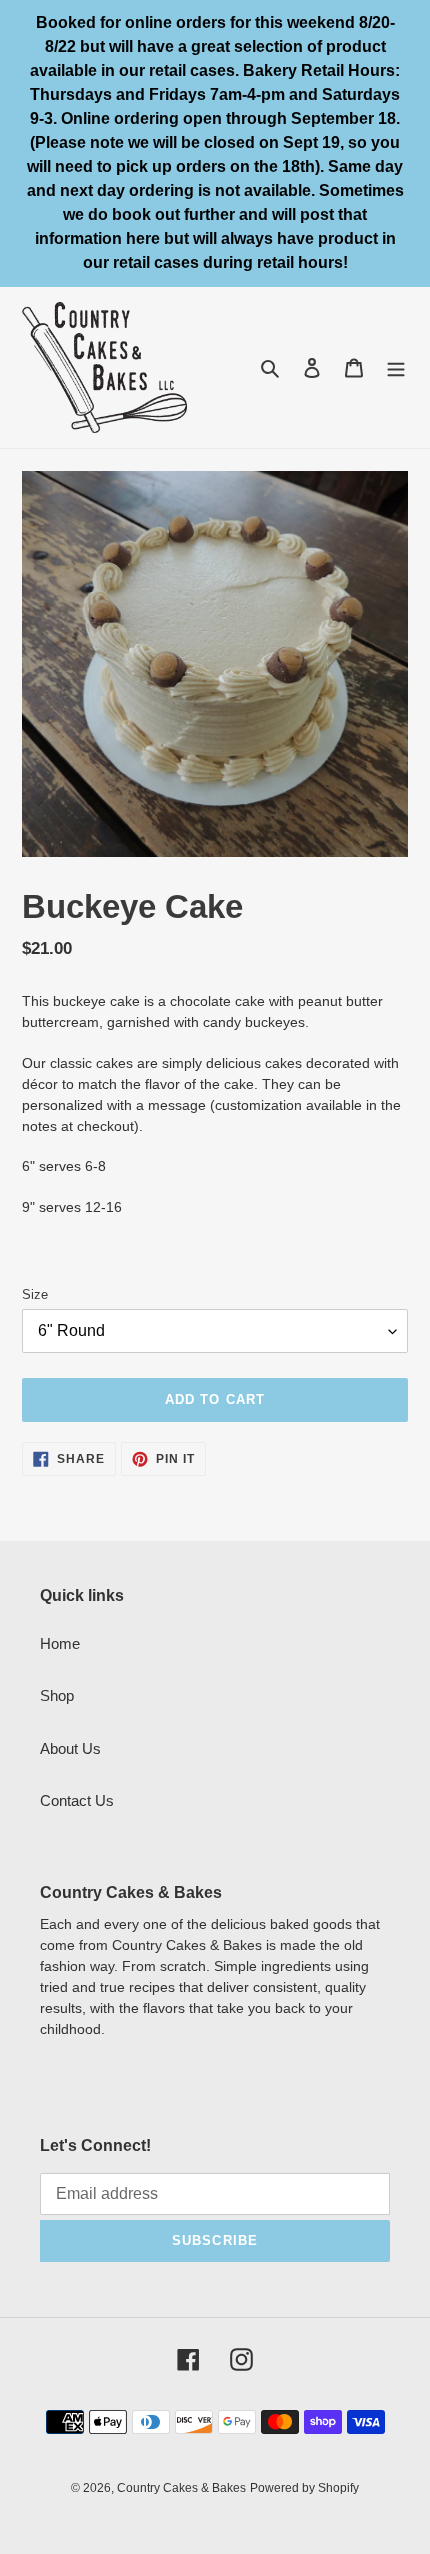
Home (60, 1643)
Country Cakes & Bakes (181, 2488)
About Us (70, 1748)
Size (35, 1294)
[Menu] (396, 367)
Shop (57, 1695)
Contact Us (77, 1800)
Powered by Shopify (304, 2488)
